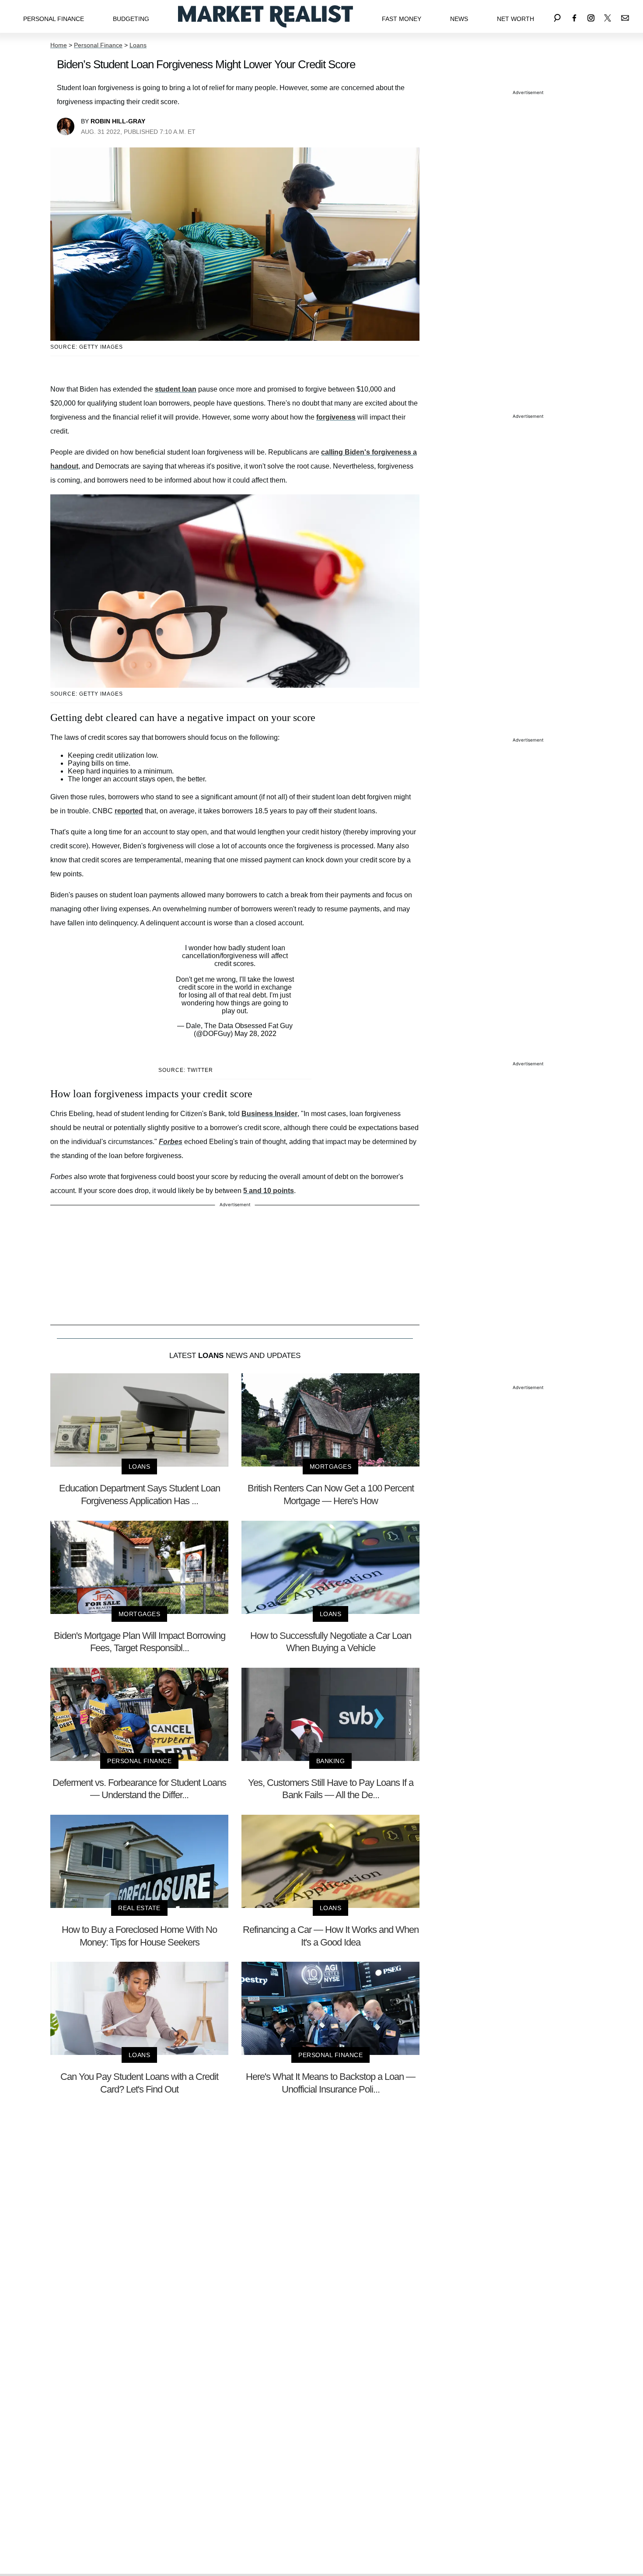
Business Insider (269, 1114)
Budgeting (131, 19)
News (459, 19)
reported (129, 811)
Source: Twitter (186, 1070)
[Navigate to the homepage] (266, 16)
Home (59, 45)
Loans (138, 45)
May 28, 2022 (255, 1034)
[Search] (557, 16)
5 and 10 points (269, 1191)
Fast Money (402, 19)
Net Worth (515, 19)
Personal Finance (54, 19)
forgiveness (336, 417)
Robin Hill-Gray (118, 121)
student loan (176, 389)
